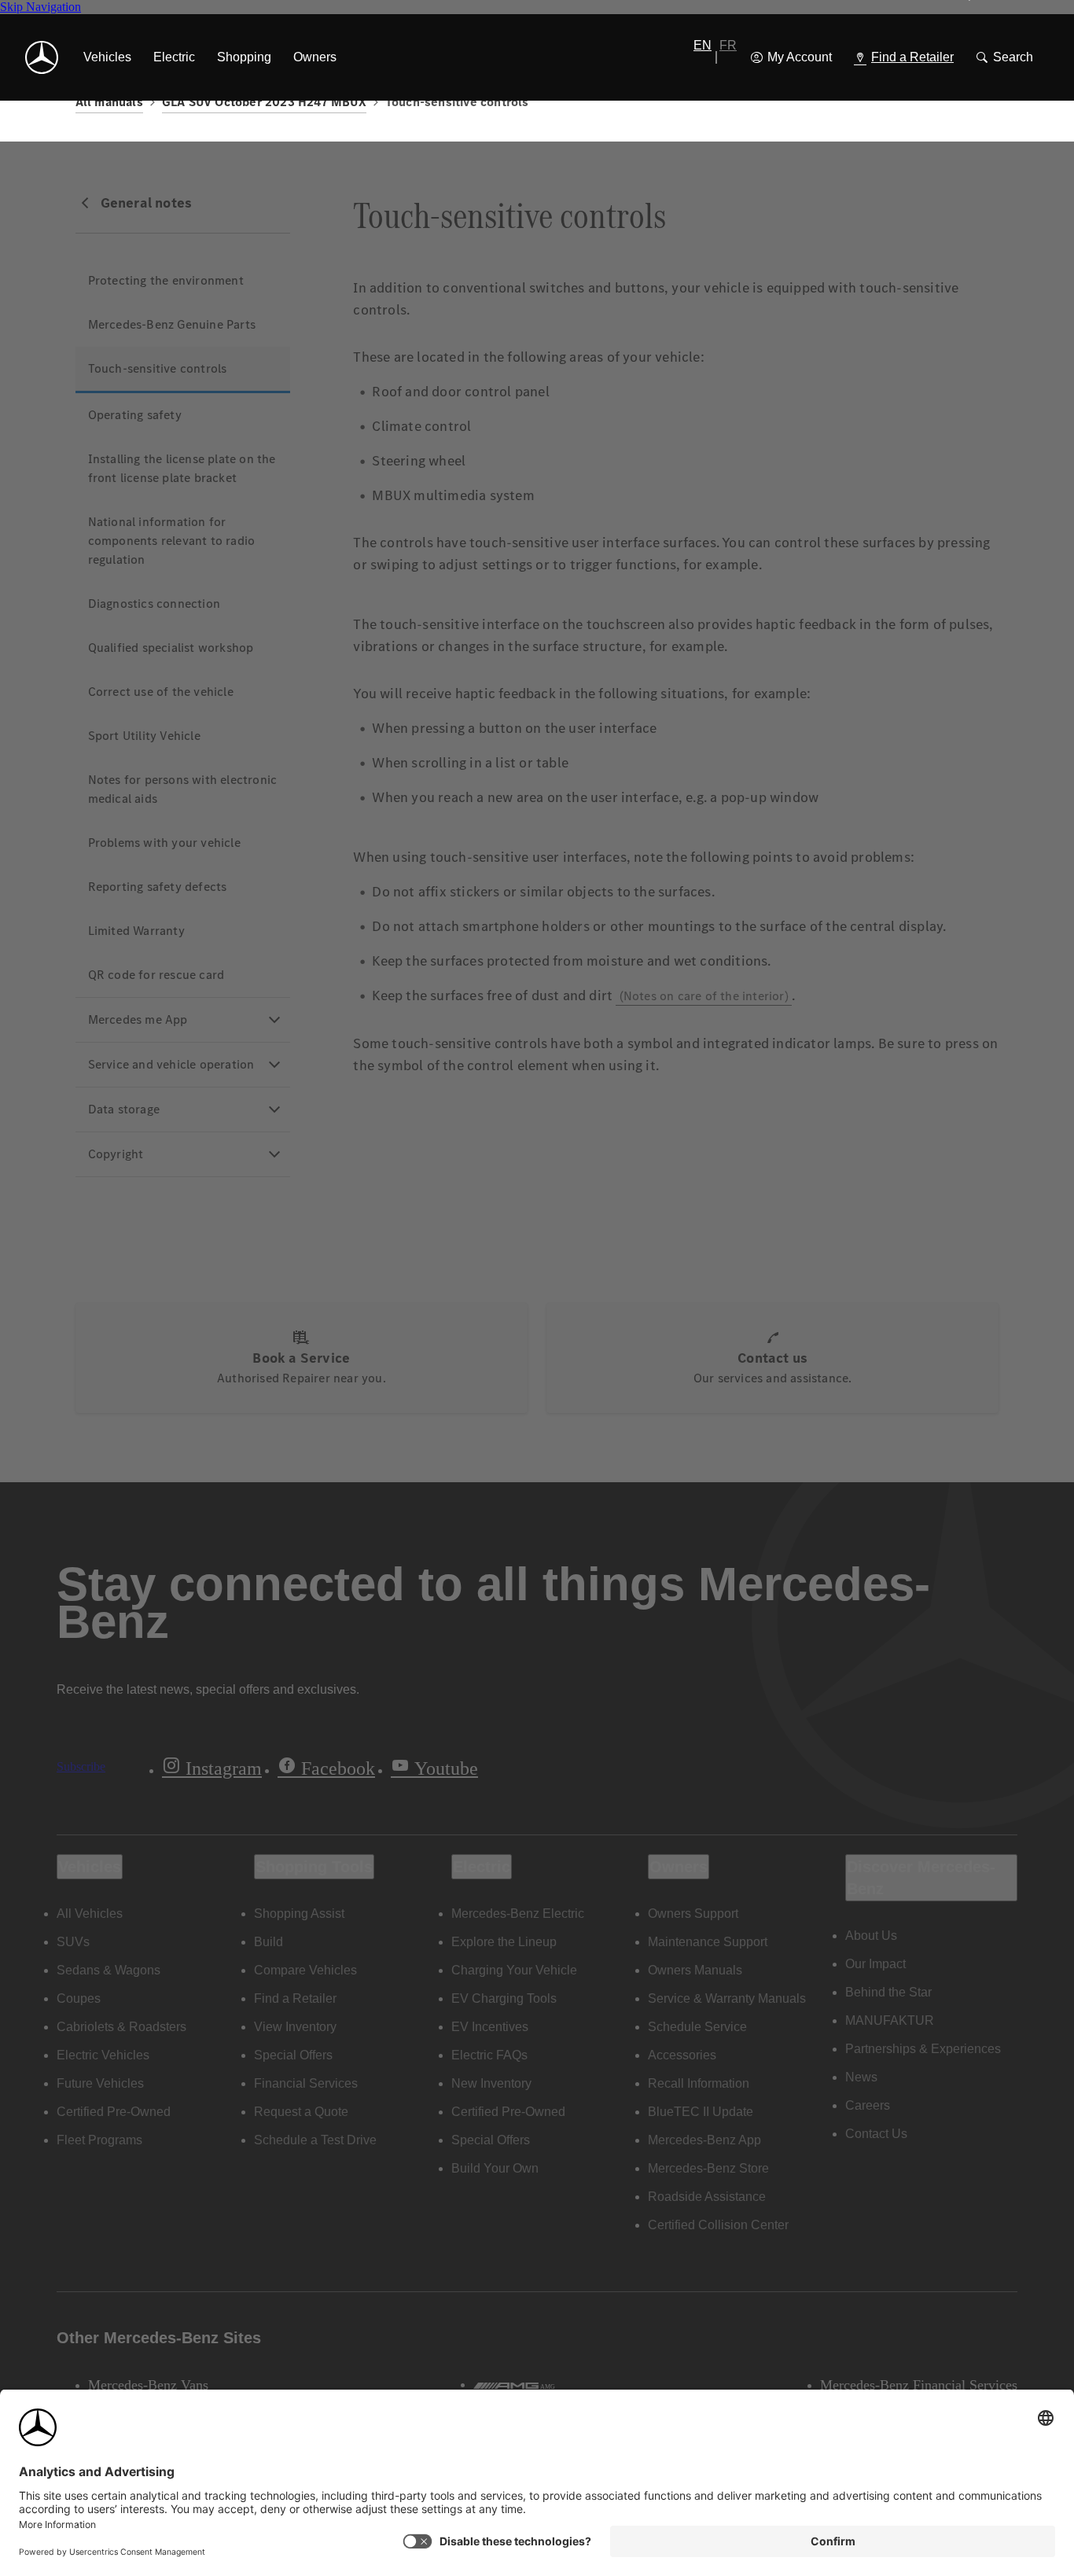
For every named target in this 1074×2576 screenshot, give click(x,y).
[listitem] (107, 57)
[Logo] (42, 57)
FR (728, 45)
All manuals (109, 102)
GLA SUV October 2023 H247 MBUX (264, 102)
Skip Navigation (40, 7)
